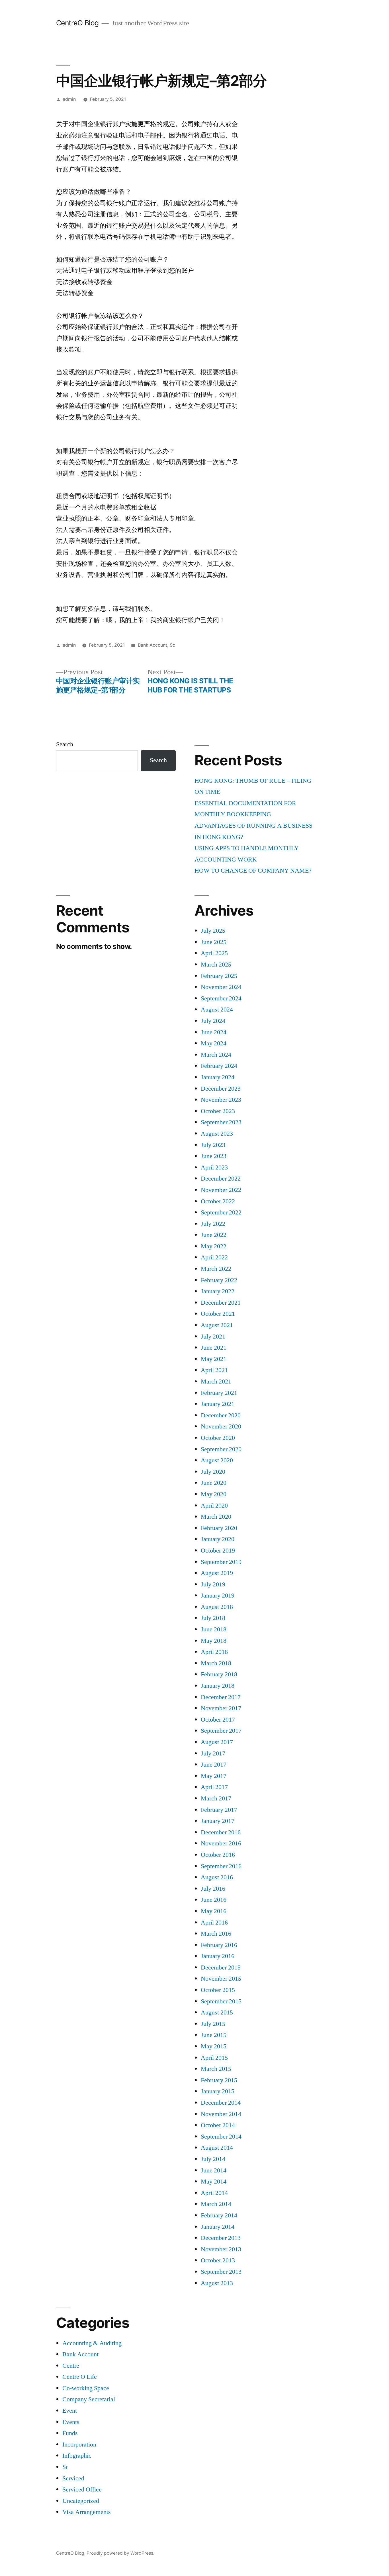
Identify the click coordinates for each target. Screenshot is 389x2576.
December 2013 (221, 2238)
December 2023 (221, 1089)
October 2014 (218, 2125)
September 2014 (221, 2137)
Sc (172, 645)
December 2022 (221, 1179)
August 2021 (217, 1325)
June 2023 (214, 1156)
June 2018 (214, 1629)
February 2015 (219, 2080)
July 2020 (213, 1472)
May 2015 (214, 2046)
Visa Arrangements (87, 2512)
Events (71, 2422)
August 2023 (217, 1134)
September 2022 (221, 1212)
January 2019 (218, 1596)
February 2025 (219, 976)
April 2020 (214, 1506)
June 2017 (214, 1765)
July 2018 (213, 1618)
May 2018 (214, 1641)
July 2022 (213, 1224)
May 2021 (214, 1359)
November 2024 (221, 987)
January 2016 (218, 1956)
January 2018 (218, 1686)
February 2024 (219, 1066)
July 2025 (213, 931)
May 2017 (214, 1776)
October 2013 (218, 2260)
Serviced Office (82, 2489)
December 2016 (221, 1832)
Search (65, 744)
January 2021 (218, 1404)
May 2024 (214, 1043)
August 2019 (217, 1573)
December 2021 (221, 1303)
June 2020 (214, 1483)
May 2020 (214, 1494)
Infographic (77, 2456)
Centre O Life (80, 2377)
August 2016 (217, 1877)
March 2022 (216, 1269)
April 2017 (214, 1787)
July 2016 (213, 1889)
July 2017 (213, 1753)
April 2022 (214, 1257)
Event (70, 2411)
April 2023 (214, 1167)
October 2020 (218, 1438)
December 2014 (221, 2103)
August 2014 (217, 2148)
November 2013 (221, 2249)
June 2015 (214, 2035)
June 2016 (214, 1900)
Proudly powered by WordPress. (120, 2553)
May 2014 (214, 2182)
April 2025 (214, 953)
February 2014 (219, 2215)
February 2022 (219, 1280)
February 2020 (219, 1528)
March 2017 (216, 1798)
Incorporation (79, 2445)
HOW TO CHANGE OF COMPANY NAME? (253, 871)
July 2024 (213, 1021)
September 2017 (221, 1731)
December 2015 (221, 1968)
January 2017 (218, 1821)
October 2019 (218, 1551)
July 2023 (213, 1145)
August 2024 (217, 1010)
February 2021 (219, 1393)
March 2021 (216, 1381)
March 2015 (216, 2069)
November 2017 (221, 1708)
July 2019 (213, 1584)
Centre (71, 2366)
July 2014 (213, 2159)
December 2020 (221, 1415)
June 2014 (214, 2170)
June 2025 (214, 942)
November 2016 (221, 1843)
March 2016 (216, 1934)
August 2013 (217, 2283)
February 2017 (219, 1810)
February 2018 (219, 1674)
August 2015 (217, 2012)
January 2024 (218, 1077)
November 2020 (221, 1426)
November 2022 (221, 1190)
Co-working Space (86, 2388)
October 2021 (218, 1314)
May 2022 (214, 1246)
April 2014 (214, 2193)
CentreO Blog (77, 23)
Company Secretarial (89, 2399)
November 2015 (221, 1979)
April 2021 (214, 1370)
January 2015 (218, 2091)
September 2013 (221, 2272)
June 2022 (214, 1235)
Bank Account (152, 645)
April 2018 (214, 1652)
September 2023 (221, 1122)
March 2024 (216, 1055)
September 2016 (221, 1866)
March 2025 (216, 965)
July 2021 (213, 1337)
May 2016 (214, 1911)
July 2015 (213, 2024)
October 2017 (218, 1720)
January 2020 (218, 1539)
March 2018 (216, 1663)
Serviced (73, 2478)
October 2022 (218, 1201)
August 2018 (217, 1607)
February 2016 (219, 1945)
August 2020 (217, 1460)
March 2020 (216, 1517)
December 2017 (221, 1697)
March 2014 (216, 2204)
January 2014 (218, 2227)
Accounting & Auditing (92, 2343)
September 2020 (221, 1449)
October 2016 (218, 1855)
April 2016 (214, 1923)
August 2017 (217, 1742)
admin (69, 99)
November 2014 (221, 2114)
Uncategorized (81, 2501)
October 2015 (218, 1990)
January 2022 (218, 1291)
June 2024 (214, 1032)
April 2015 (214, 2058)
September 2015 (221, 2001)
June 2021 (214, 1348)
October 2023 (218, 1111)
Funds (70, 2433)
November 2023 (221, 1100)
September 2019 (221, 1562)
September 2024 (221, 998)
